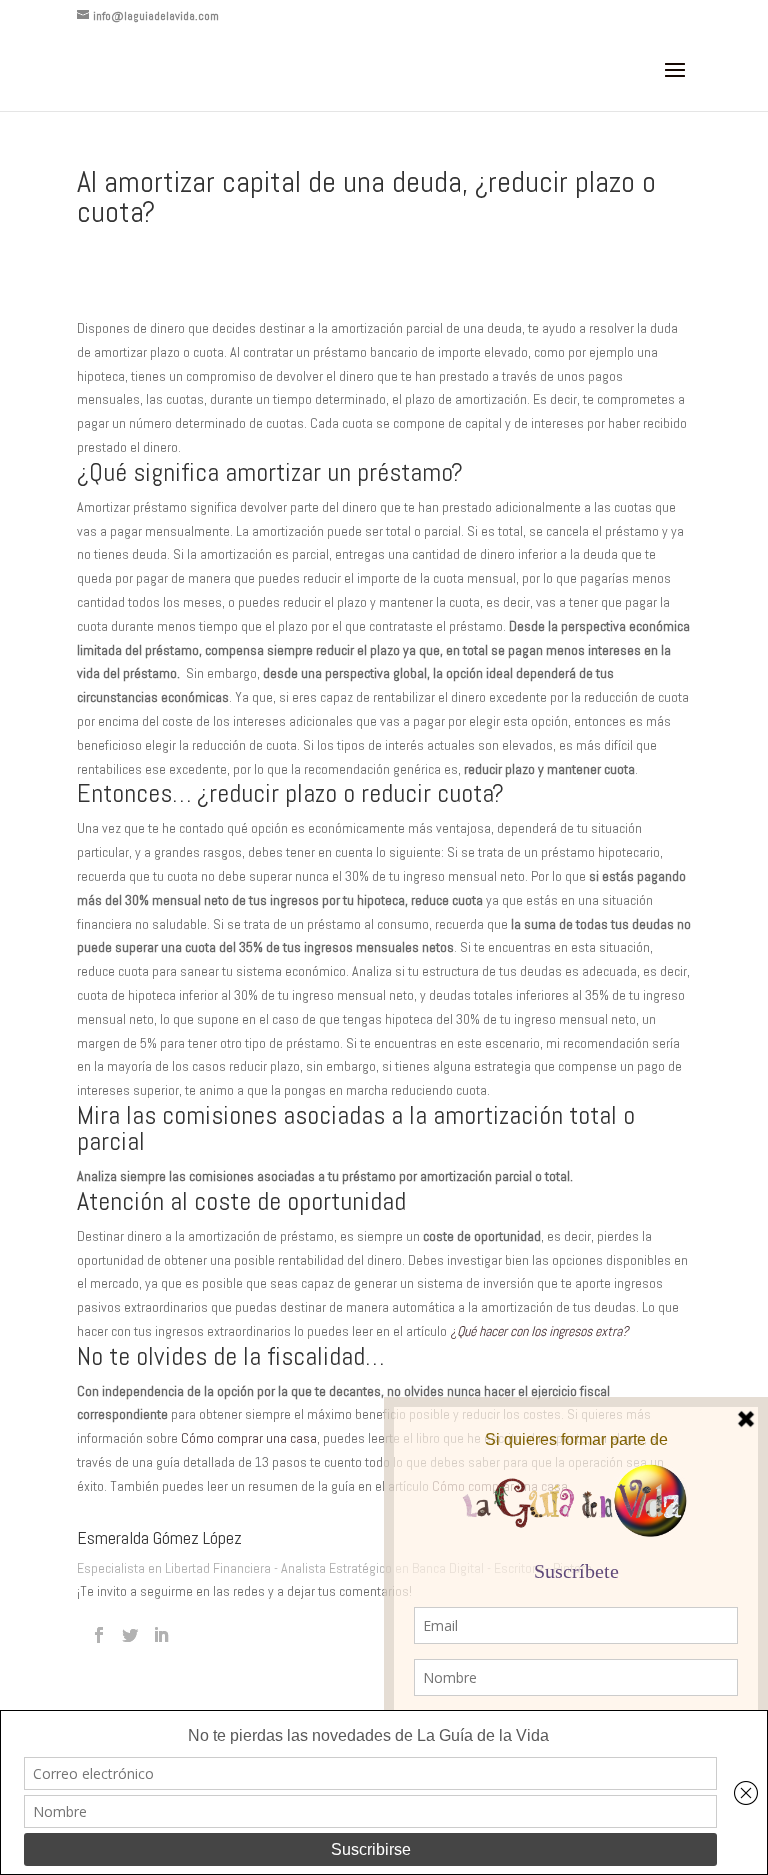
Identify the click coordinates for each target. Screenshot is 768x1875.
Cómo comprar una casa (249, 1438)
